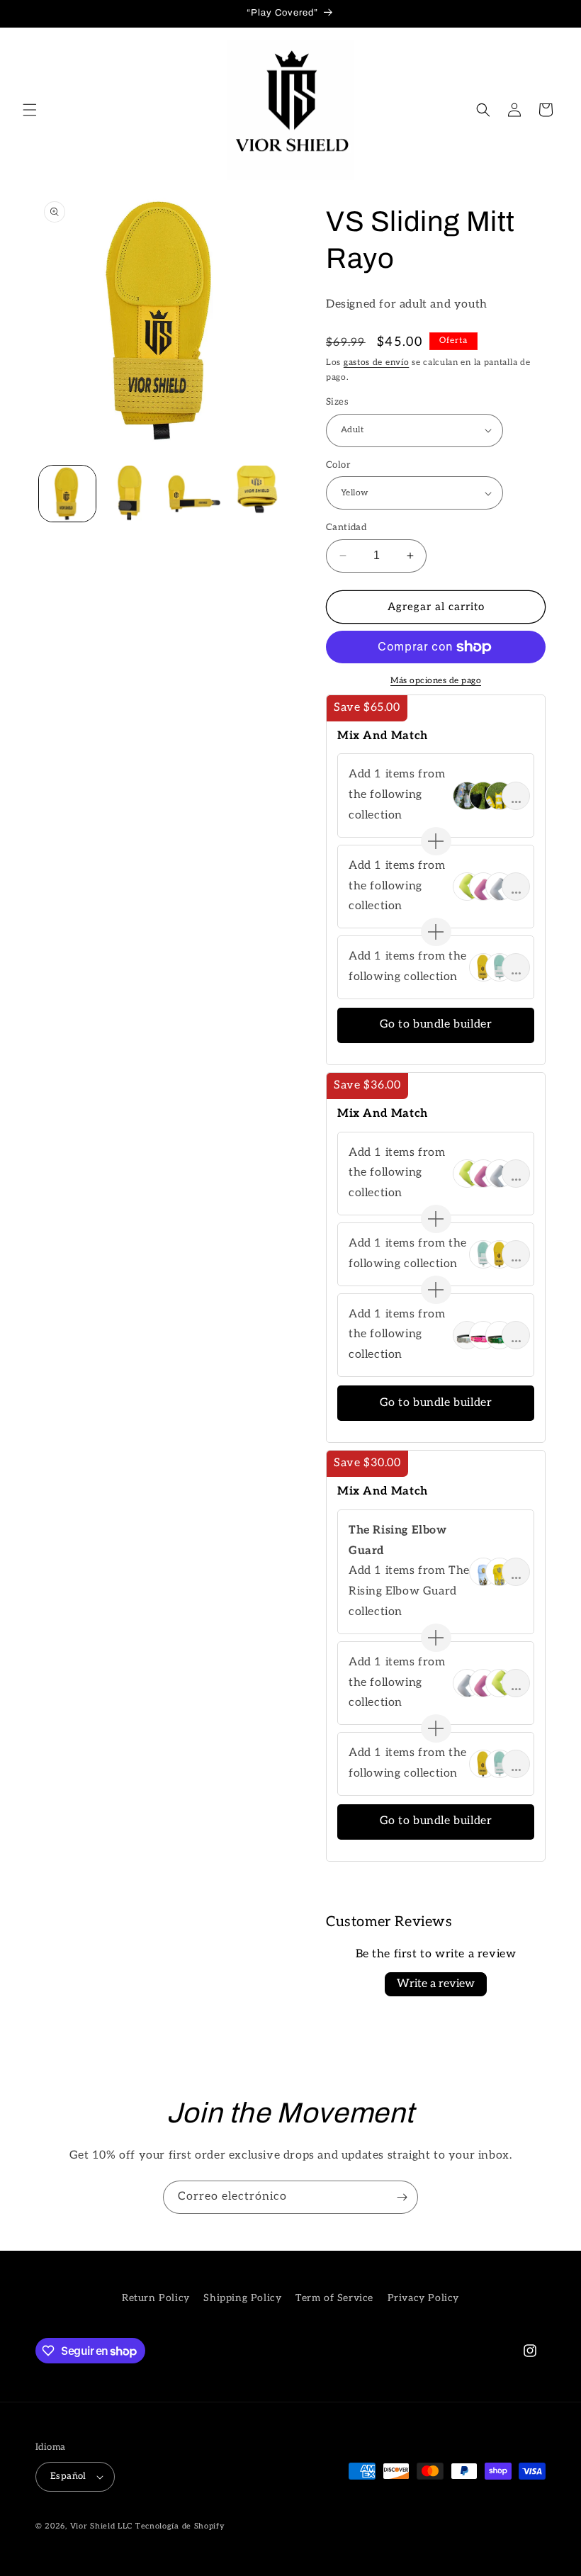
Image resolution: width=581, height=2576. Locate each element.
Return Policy (156, 2298)
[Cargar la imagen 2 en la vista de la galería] (131, 494)
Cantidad (346, 527)
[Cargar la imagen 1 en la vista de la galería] (67, 494)
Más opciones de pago (436, 681)
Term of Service (334, 2298)
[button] (30, 110)
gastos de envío (377, 362)
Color (338, 465)
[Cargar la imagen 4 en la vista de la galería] (258, 494)
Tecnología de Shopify (180, 2526)
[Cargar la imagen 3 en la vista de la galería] (194, 494)
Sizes (337, 402)
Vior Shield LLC (102, 2526)
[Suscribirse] (402, 2197)
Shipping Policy (242, 2298)
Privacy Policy (423, 2298)
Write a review (436, 1984)
